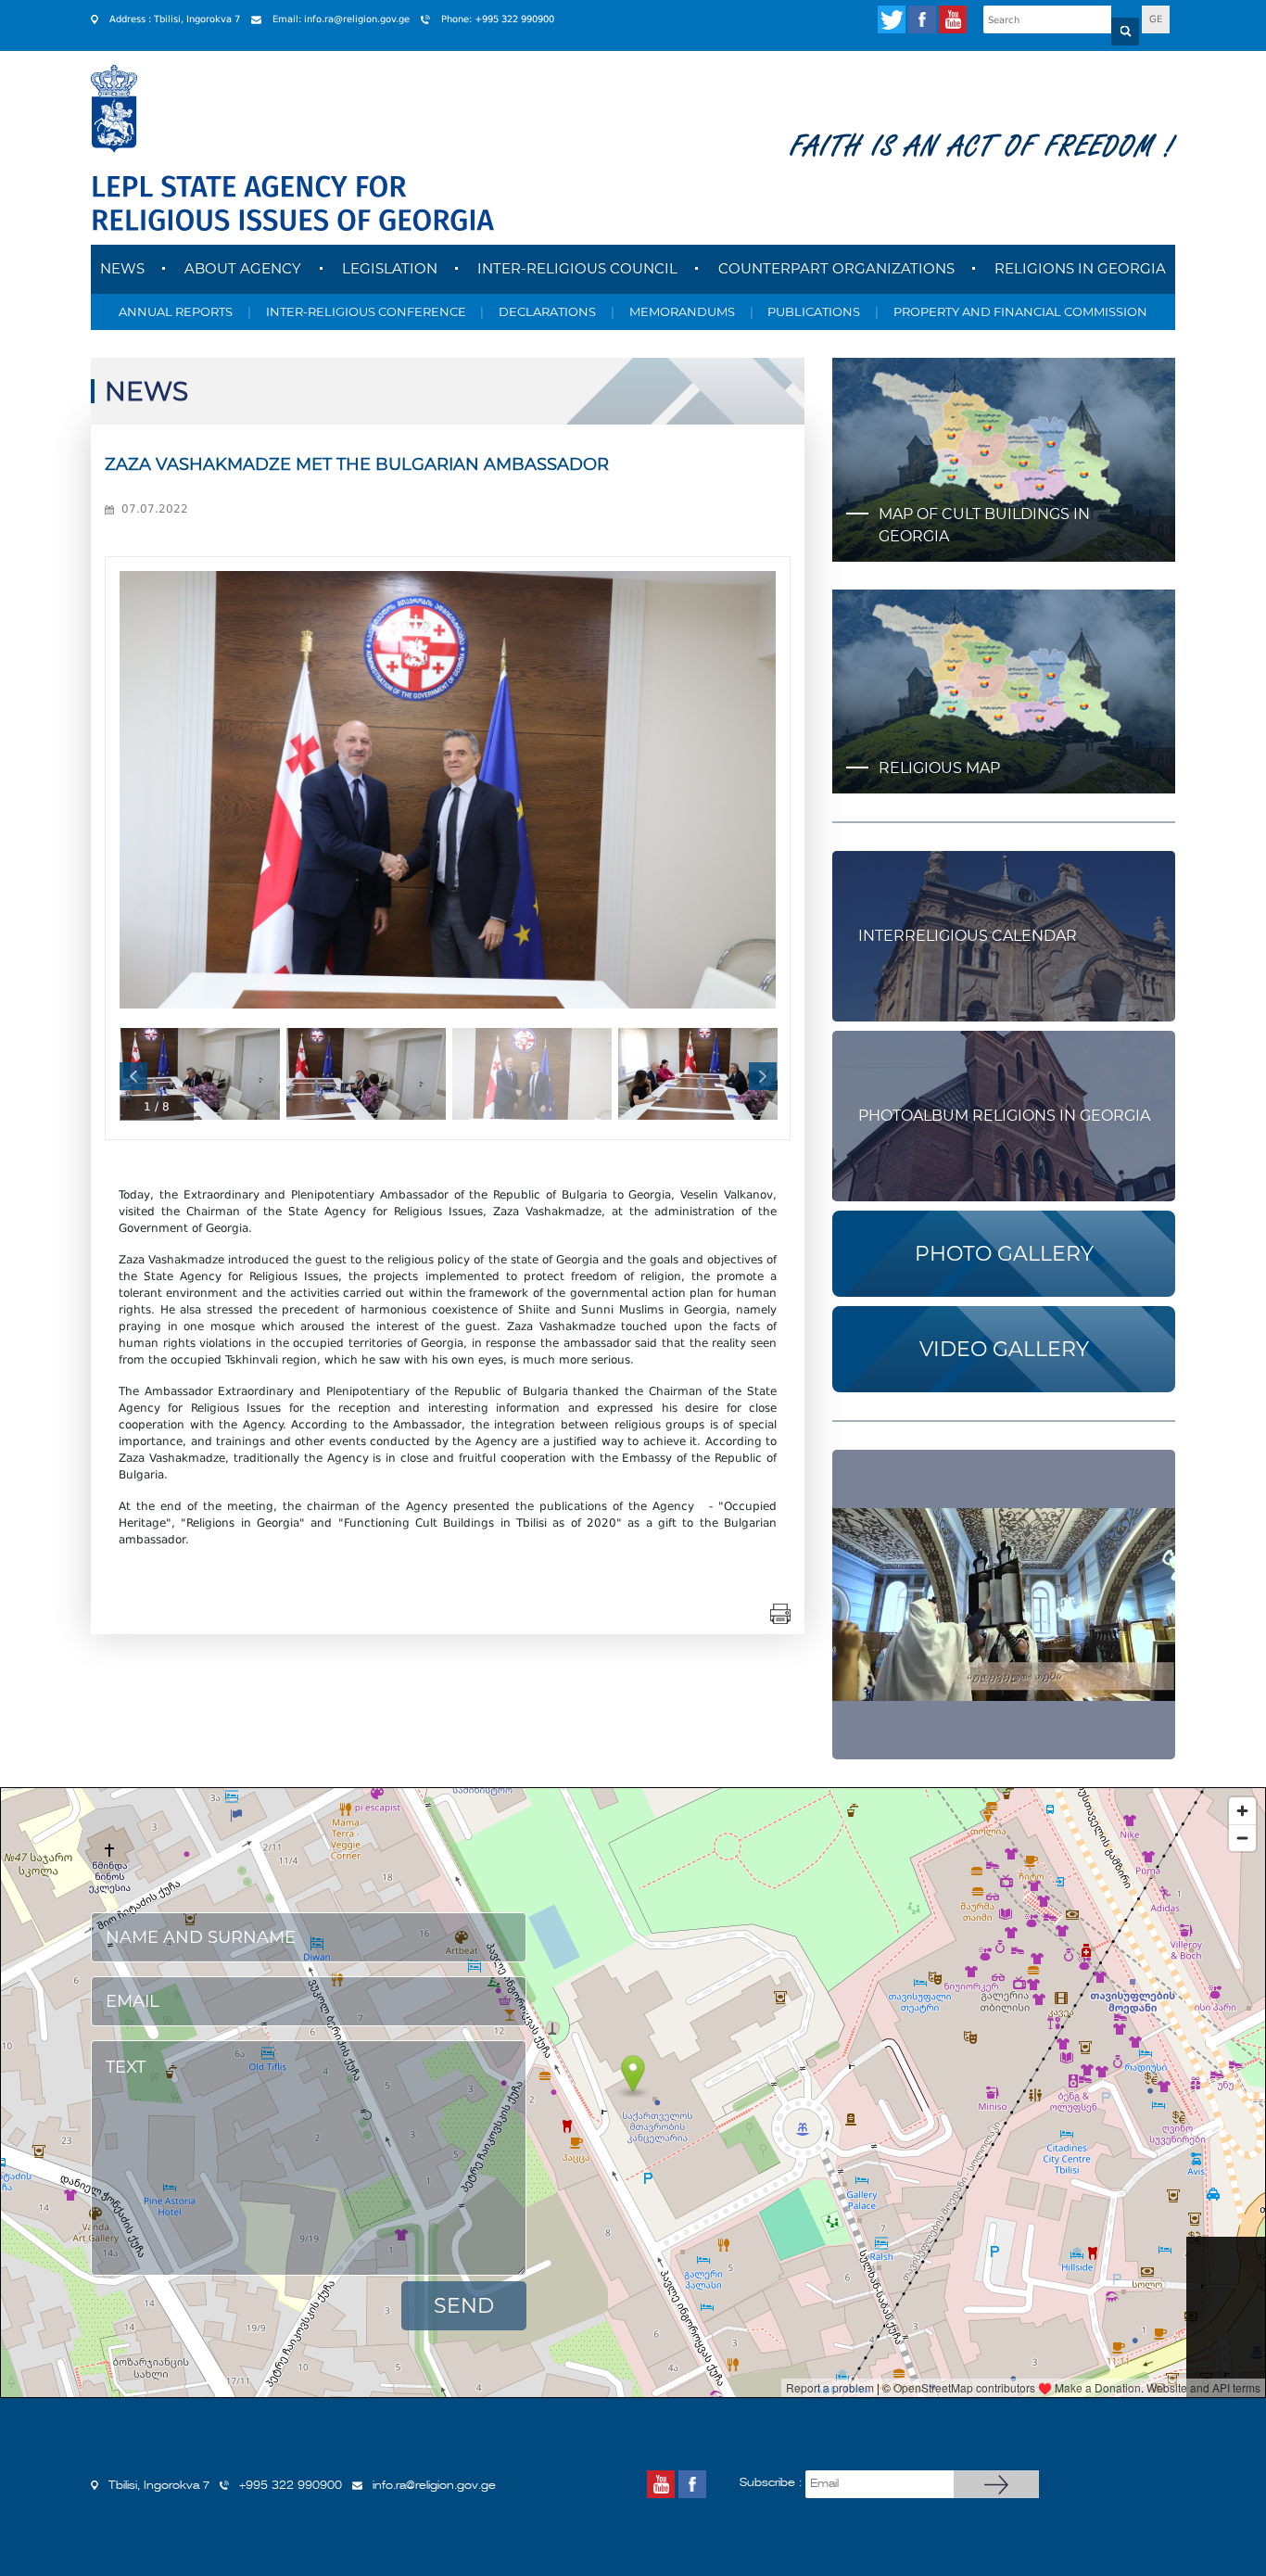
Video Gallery (1004, 1349)
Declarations (547, 311)
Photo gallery (1004, 1254)
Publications (814, 311)
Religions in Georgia (1080, 268)
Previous (133, 1076)
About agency (243, 268)
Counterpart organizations (836, 268)
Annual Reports (176, 311)
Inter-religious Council (577, 268)
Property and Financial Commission (1020, 311)
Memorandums (682, 311)
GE (1156, 19)
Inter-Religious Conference (366, 311)
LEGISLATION (390, 268)
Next (763, 1076)
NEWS (122, 268)
